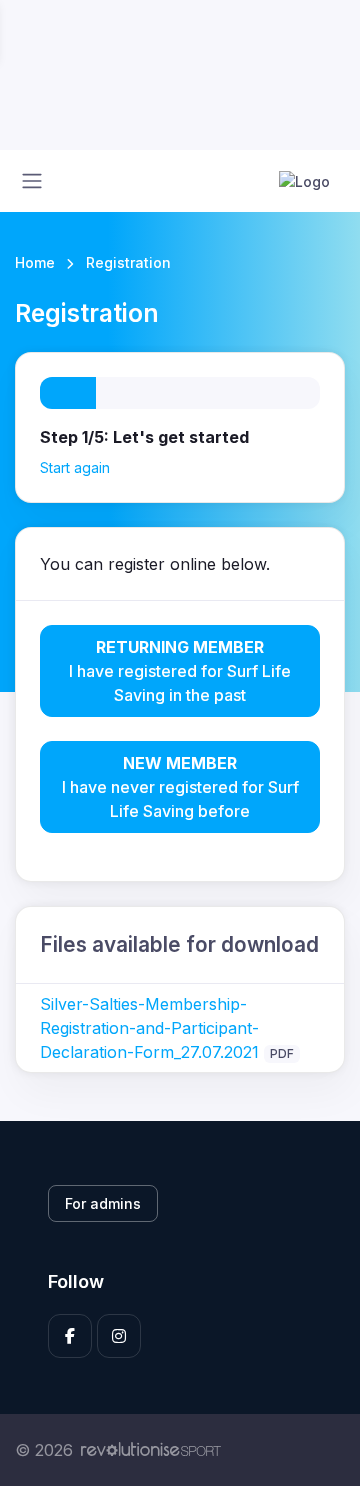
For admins (103, 1203)
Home (35, 262)
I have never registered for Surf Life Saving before (180, 787)
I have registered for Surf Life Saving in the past (180, 671)
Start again (75, 467)
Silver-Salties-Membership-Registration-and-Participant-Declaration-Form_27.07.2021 (149, 1028)
